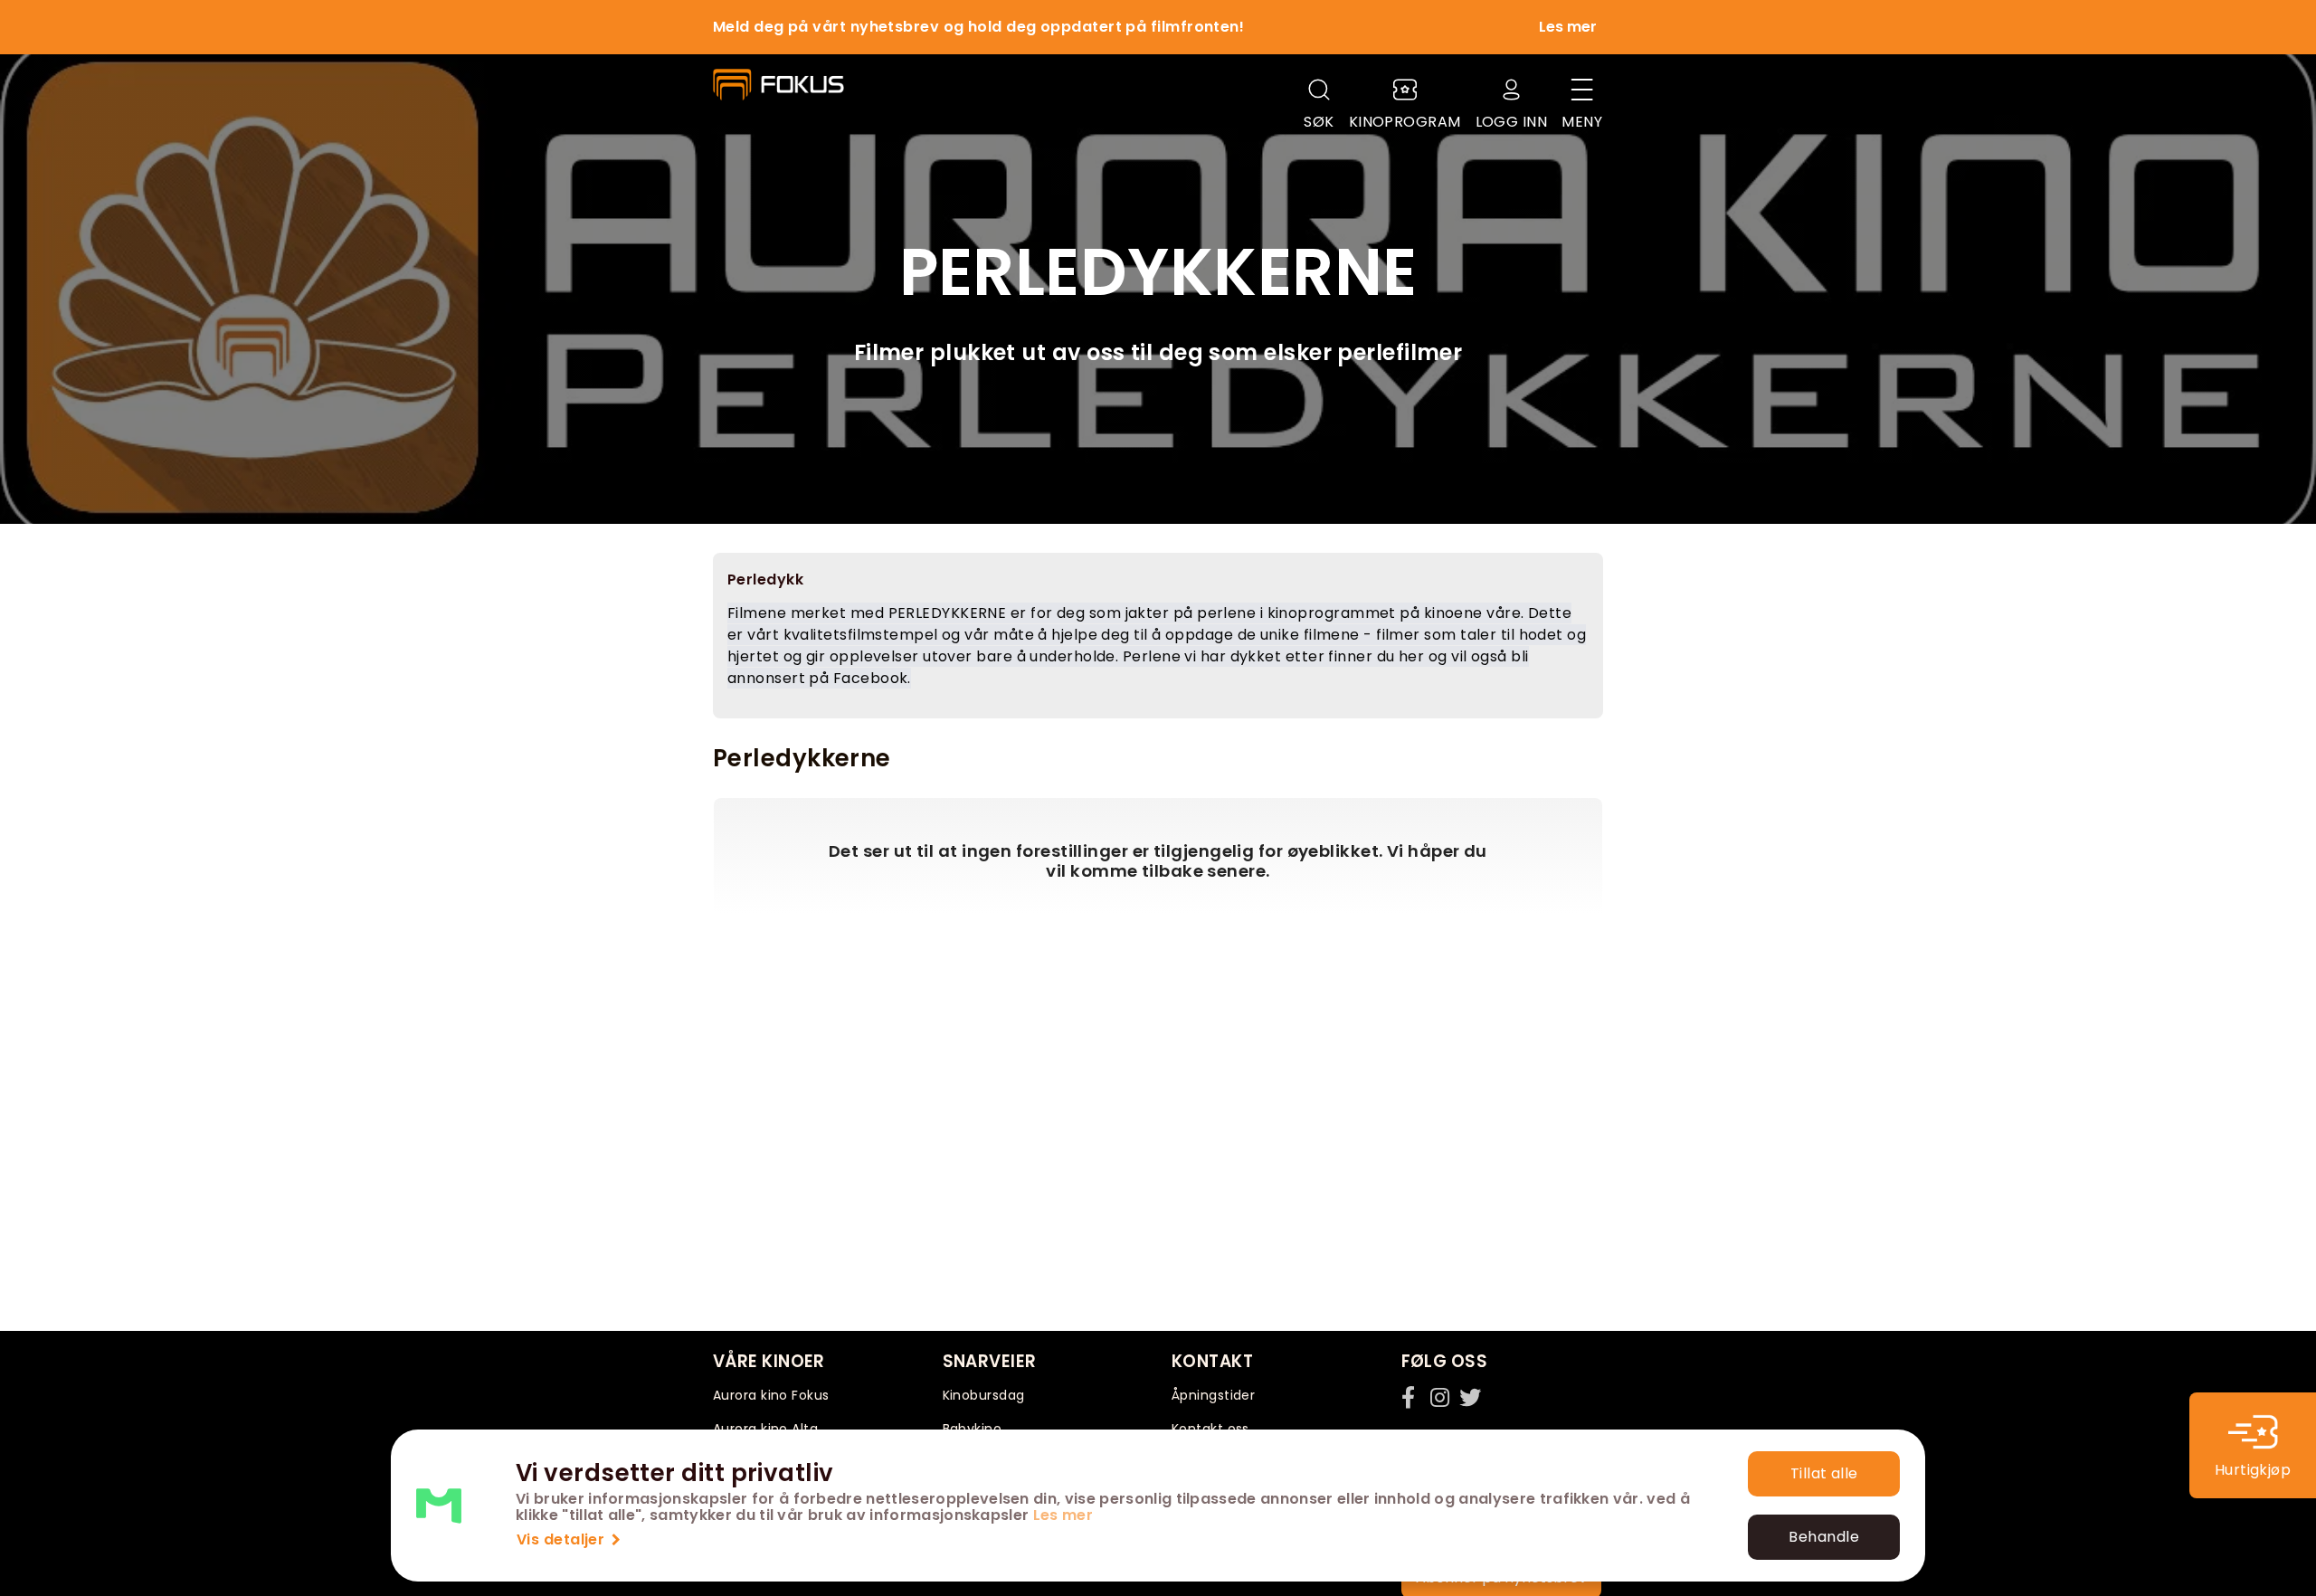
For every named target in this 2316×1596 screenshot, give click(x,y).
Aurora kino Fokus (771, 1395)
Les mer (1063, 1515)
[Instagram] (1441, 1397)
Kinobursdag (984, 1395)
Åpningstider (1213, 1395)
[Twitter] (1470, 1397)
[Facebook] (1412, 1397)
